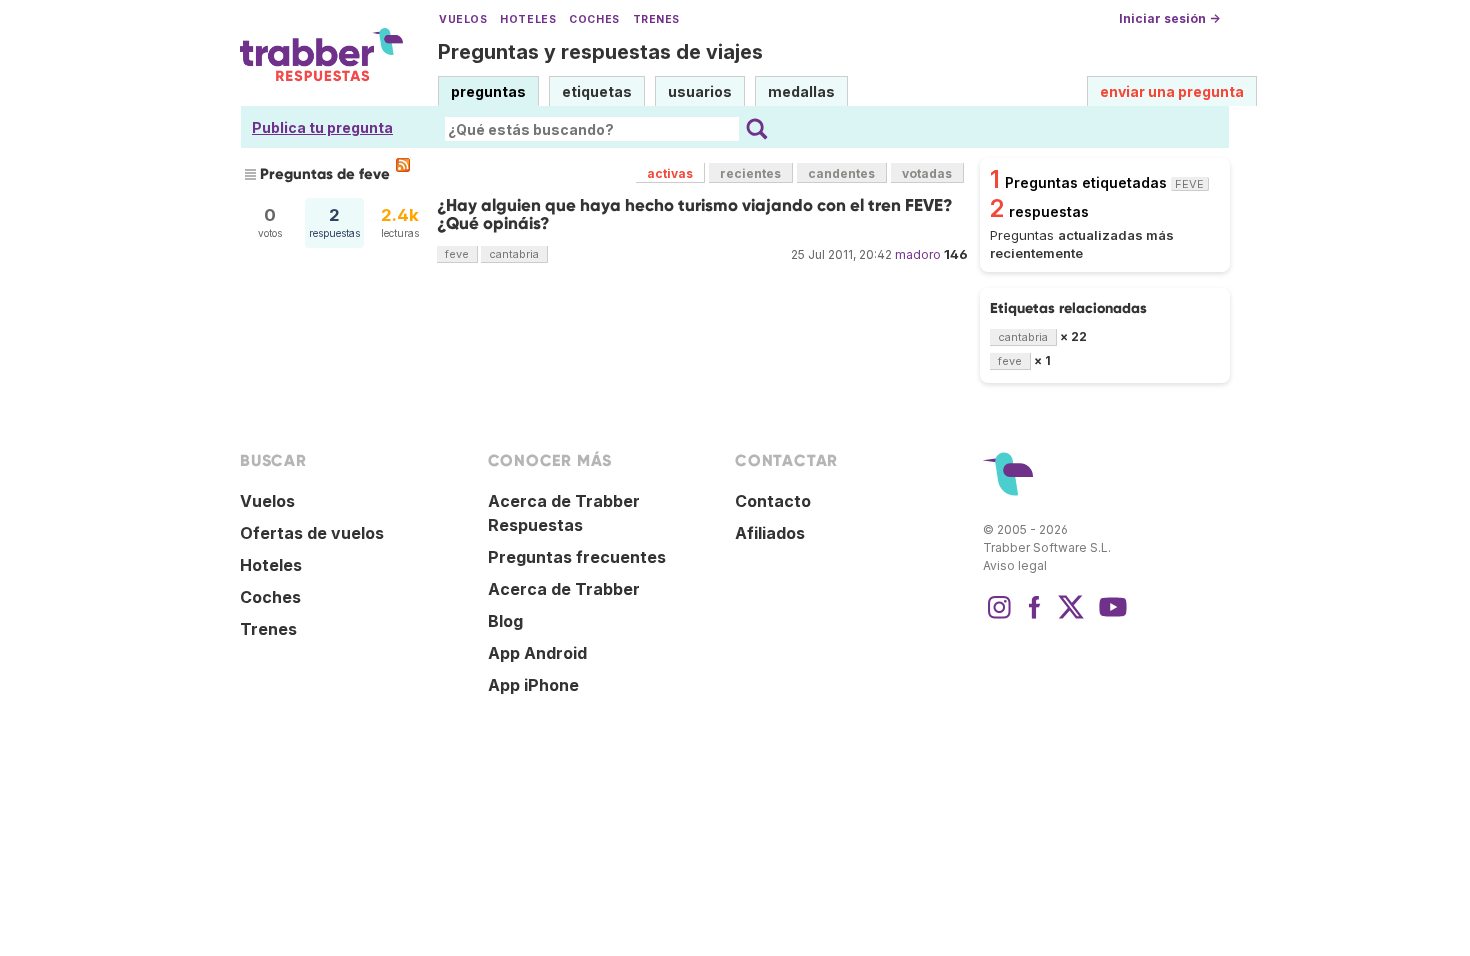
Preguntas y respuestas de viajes (600, 52)
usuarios (700, 91)
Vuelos (463, 19)
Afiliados (770, 533)
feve (457, 254)
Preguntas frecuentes (577, 557)
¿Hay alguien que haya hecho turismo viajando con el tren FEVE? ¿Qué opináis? (695, 214)
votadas (927, 173)
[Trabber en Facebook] (1035, 617)
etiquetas (597, 91)
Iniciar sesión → (1169, 18)
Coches (594, 19)
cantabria (514, 254)
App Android (537, 653)
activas (670, 173)
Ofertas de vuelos (312, 533)
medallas (801, 91)
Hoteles (528, 19)
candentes (841, 173)
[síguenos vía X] (1071, 617)
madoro (918, 254)
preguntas (488, 91)
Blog (505, 621)
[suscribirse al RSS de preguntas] (403, 165)
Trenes (656, 19)
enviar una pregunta (1172, 91)
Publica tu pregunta (322, 127)
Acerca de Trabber (564, 589)
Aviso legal (1015, 565)
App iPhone (533, 685)
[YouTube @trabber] (1110, 617)
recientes (750, 173)
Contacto (773, 501)
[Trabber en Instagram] (999, 617)
